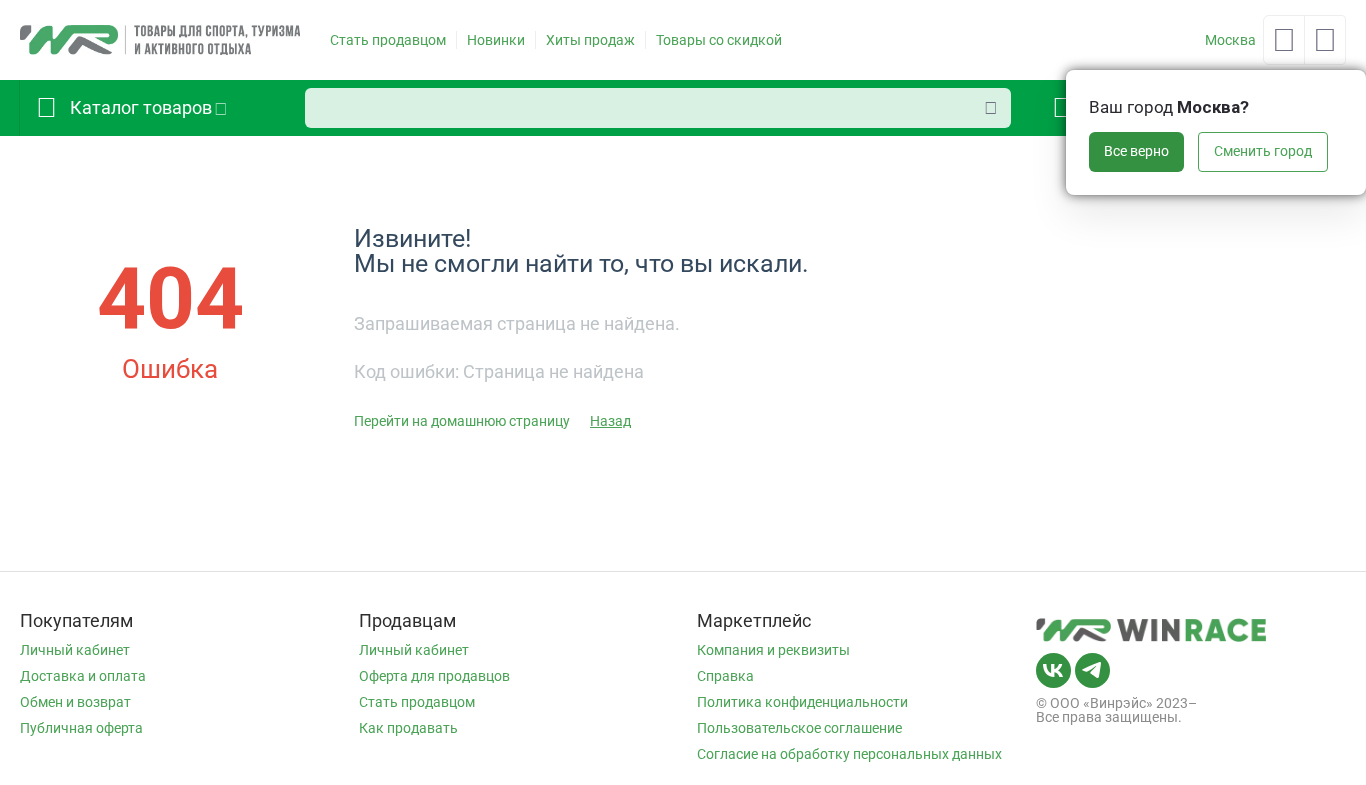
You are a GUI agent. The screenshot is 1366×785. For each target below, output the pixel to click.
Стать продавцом (388, 40)
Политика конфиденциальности (802, 702)
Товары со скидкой (719, 40)
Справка (725, 676)
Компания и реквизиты (773, 650)
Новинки (496, 40)
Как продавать (408, 728)
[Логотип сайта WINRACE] (160, 39)
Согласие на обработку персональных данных (849, 754)
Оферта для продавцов (434, 676)
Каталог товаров (141, 108)
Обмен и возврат (75, 702)
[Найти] (991, 108)
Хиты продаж (590, 40)
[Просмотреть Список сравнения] (1325, 46)
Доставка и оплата (83, 676)
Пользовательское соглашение (799, 728)
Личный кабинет (75, 650)
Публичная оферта (81, 728)
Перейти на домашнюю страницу (462, 421)
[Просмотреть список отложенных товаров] (1284, 46)
